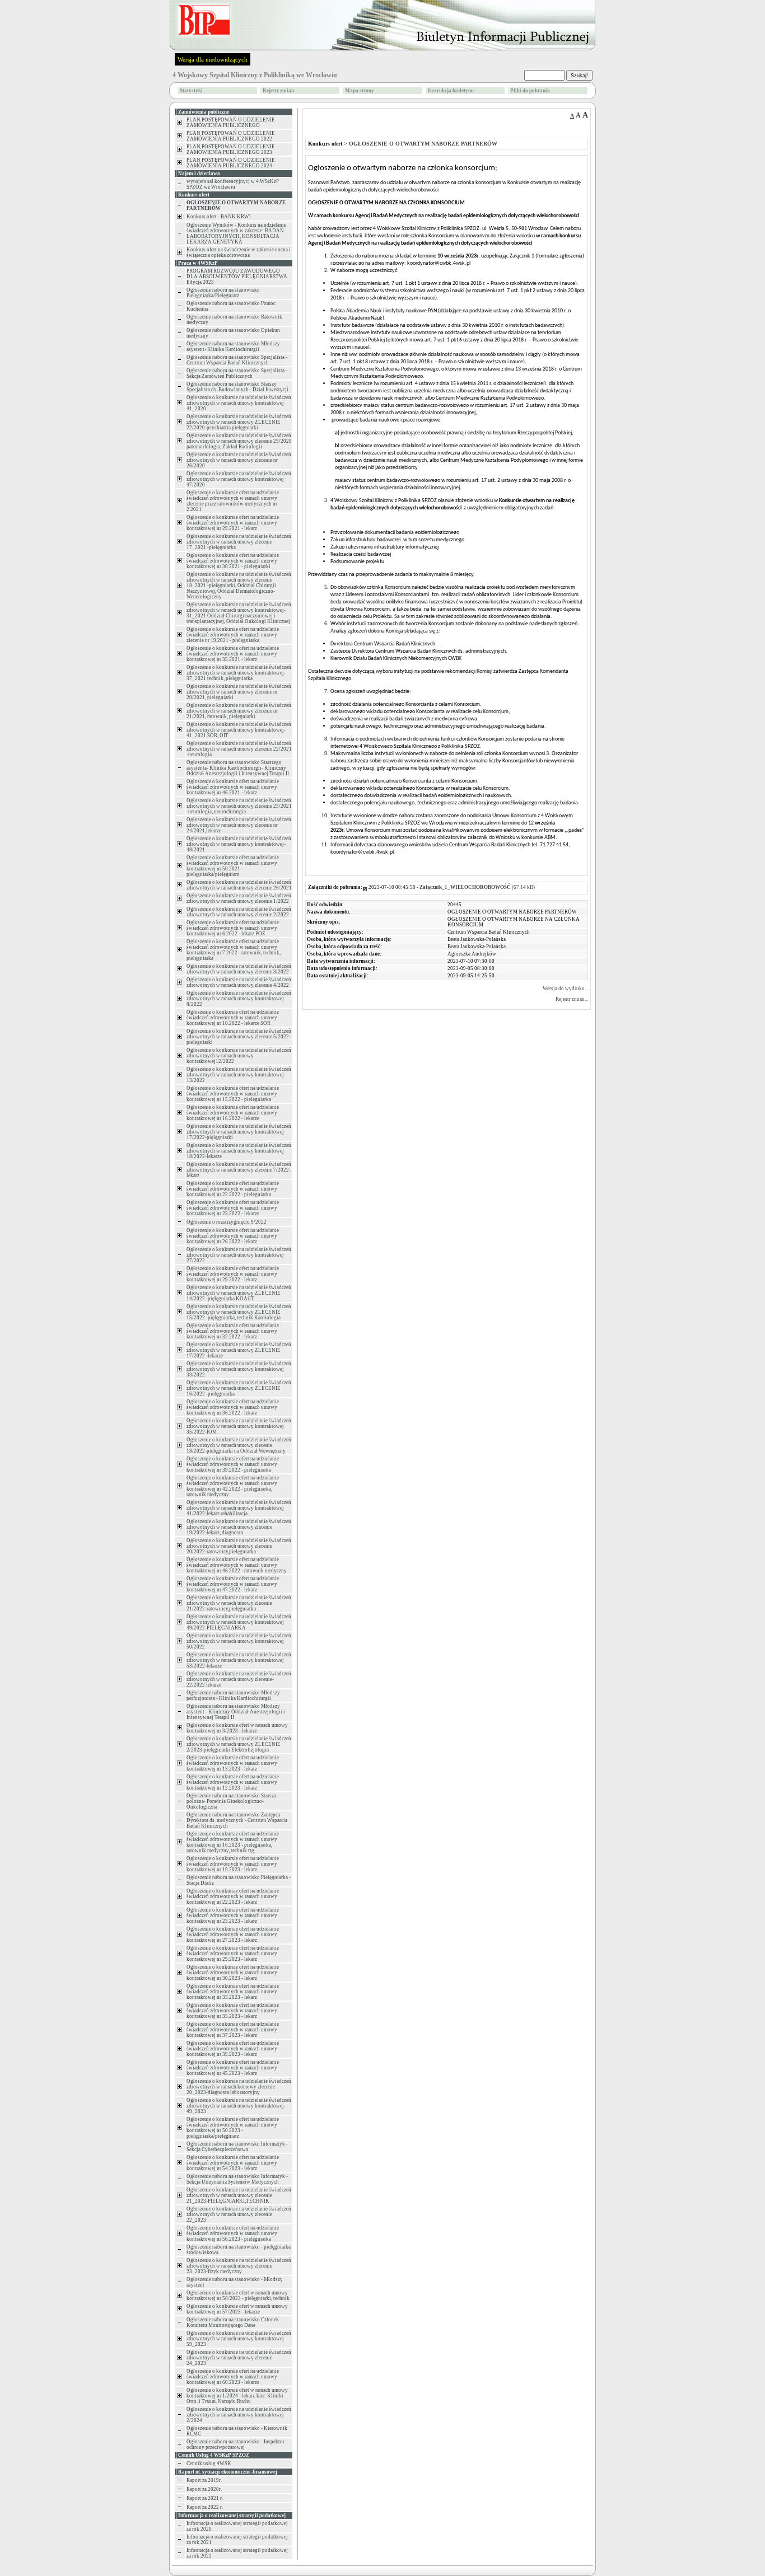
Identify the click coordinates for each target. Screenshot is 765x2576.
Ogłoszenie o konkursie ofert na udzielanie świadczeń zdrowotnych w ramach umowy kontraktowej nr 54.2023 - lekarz (233, 2163)
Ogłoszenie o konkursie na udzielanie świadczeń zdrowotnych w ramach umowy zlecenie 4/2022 (239, 982)
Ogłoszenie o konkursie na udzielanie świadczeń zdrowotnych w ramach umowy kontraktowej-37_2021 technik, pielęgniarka (239, 673)
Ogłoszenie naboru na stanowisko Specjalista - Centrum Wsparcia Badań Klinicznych (237, 360)
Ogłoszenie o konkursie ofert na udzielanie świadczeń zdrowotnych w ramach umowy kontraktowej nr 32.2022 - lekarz (233, 1331)
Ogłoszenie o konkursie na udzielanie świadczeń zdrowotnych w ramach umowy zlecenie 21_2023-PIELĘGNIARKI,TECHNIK (239, 2195)
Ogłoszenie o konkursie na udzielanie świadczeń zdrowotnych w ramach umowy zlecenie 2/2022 (239, 912)
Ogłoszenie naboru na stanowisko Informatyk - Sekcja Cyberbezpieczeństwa (237, 2147)
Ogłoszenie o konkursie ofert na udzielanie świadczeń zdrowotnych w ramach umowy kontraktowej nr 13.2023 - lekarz (233, 1763)
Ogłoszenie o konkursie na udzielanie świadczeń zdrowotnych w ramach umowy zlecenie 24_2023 (239, 2358)
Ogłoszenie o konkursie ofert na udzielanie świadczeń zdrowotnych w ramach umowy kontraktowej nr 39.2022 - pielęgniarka (233, 1464)
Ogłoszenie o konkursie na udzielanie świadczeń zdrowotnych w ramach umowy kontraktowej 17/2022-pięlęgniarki (239, 1132)
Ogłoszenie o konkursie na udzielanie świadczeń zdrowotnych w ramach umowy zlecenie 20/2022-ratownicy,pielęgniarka (239, 1546)
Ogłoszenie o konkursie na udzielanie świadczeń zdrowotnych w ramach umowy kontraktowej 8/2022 (239, 999)
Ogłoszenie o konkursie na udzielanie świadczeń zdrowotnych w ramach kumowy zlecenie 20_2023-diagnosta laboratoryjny (239, 2087)
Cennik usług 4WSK (209, 2463)
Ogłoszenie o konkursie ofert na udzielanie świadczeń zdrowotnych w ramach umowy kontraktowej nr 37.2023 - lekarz (233, 2030)
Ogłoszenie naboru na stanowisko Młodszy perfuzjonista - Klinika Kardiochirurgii (233, 1696)
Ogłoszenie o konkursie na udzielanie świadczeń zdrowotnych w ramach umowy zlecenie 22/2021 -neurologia (239, 749)
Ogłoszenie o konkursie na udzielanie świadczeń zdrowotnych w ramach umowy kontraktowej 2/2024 (239, 2415)
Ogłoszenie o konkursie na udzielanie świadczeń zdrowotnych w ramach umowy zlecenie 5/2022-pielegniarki (239, 1037)
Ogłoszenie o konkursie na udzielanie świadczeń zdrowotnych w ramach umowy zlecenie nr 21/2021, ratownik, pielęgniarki (239, 711)
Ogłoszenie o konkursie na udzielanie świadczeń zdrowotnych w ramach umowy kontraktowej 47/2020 (239, 479)
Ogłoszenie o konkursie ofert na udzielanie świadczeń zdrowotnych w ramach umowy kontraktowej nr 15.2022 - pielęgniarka (233, 1094)
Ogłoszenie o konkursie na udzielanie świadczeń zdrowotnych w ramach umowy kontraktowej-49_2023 (239, 2106)
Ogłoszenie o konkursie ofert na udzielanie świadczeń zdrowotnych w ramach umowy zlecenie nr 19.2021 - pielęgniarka (233, 635)
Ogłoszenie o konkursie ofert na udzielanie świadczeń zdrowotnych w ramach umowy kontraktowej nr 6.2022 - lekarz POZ (233, 928)
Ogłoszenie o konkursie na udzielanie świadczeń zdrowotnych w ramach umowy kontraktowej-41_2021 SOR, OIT (239, 730)
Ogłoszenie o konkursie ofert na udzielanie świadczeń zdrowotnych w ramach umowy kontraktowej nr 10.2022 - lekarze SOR (233, 1018)
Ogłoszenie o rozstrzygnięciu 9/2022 (227, 1222)
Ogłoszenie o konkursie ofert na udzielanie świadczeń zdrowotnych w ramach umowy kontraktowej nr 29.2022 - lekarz (233, 1274)
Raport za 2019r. (204, 2480)
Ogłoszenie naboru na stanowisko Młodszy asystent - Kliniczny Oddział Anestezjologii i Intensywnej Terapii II (236, 1712)
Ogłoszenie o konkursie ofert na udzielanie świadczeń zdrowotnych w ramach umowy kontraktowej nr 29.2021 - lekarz (233, 523)
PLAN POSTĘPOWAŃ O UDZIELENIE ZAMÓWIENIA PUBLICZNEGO (231, 123)
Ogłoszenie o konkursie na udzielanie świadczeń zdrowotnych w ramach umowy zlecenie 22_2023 (239, 2214)
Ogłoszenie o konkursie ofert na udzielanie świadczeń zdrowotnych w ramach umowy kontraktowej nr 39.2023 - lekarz (233, 2049)
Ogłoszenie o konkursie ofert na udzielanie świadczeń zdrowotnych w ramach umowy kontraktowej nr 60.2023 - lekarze (233, 2377)
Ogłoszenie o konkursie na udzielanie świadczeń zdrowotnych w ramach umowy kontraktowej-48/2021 (239, 844)
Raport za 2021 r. (205, 2498)
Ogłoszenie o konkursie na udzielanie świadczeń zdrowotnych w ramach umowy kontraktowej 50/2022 (239, 1641)
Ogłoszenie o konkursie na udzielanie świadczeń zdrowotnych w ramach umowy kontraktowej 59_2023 (239, 2339)
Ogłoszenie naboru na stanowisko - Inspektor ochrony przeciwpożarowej (235, 2444)
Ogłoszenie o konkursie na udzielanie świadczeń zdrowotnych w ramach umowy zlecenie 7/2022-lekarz (239, 1170)
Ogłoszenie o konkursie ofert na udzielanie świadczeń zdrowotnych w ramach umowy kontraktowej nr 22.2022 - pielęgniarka (233, 1189)
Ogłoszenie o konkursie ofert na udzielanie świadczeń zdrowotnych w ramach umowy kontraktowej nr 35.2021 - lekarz (233, 654)
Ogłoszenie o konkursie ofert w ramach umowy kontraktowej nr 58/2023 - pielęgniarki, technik (238, 2296)
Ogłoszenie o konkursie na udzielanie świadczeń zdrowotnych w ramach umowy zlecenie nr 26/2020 (239, 460)
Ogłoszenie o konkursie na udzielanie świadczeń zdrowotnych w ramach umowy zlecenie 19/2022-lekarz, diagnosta (239, 1527)
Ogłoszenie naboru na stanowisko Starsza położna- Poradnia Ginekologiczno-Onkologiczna (231, 1801)
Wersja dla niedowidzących (213, 59)
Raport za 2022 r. (205, 2507)
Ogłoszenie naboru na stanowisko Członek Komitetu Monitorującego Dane (233, 2322)
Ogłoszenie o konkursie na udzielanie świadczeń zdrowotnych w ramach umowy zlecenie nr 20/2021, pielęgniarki (239, 692)
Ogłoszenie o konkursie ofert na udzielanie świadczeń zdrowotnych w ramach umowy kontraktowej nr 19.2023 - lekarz (233, 1864)
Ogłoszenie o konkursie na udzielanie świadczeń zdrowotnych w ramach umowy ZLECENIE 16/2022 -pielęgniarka (239, 1388)
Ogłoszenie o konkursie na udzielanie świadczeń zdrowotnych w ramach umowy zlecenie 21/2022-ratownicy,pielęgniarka (239, 1603)
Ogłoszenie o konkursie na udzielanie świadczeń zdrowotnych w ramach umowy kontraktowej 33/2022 (239, 1369)
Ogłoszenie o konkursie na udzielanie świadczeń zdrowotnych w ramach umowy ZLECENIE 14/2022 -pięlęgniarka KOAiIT (239, 1293)
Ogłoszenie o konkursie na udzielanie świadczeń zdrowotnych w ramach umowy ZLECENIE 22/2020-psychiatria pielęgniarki (239, 422)
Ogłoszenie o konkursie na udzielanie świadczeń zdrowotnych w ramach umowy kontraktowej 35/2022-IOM (239, 1426)
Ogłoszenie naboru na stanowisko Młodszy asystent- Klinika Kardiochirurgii (233, 346)
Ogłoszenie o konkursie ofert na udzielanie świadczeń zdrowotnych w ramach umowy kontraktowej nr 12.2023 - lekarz (233, 1782)
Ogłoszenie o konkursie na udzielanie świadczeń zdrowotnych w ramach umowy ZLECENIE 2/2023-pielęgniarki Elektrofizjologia (239, 1744)
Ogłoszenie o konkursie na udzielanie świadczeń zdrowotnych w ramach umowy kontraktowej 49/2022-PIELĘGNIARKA (239, 1622)
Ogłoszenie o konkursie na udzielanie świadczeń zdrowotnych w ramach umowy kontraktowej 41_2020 (239, 403)
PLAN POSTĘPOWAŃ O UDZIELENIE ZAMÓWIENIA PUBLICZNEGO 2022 (231, 136)
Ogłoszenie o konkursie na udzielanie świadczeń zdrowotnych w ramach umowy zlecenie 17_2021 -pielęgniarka (239, 542)
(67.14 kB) (477, 887)
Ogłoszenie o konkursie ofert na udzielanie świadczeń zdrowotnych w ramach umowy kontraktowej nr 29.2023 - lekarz (233, 1954)
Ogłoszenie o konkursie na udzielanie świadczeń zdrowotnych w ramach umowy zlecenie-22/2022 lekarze (239, 1679)
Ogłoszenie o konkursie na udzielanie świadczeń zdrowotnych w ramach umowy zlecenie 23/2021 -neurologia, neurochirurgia (239, 806)
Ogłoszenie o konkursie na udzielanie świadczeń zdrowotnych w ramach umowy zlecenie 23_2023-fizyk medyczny (239, 2266)
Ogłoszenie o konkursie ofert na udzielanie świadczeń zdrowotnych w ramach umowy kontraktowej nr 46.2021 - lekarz (233, 787)
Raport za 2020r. (204, 2489)
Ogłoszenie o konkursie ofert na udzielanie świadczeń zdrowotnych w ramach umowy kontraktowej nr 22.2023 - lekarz (233, 1896)
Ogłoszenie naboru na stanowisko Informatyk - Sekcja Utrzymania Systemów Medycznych (237, 2179)
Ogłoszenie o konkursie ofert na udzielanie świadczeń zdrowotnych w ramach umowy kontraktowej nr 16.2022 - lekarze (233, 1113)
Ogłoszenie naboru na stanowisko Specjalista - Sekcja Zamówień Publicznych (237, 373)
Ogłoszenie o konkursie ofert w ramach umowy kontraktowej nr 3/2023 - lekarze (237, 1728)
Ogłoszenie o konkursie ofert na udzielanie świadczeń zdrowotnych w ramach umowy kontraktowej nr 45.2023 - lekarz (233, 2068)
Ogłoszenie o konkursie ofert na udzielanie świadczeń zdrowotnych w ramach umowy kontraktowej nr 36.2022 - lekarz (233, 1407)
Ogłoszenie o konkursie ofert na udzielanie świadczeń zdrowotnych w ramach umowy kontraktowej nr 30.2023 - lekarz (233, 1973)
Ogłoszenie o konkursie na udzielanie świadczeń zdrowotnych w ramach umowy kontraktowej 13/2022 (239, 1075)
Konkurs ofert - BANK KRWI (219, 217)
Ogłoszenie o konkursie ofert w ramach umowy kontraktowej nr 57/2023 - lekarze (237, 2309)
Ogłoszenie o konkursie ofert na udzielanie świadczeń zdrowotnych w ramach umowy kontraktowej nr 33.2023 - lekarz (233, 1992)
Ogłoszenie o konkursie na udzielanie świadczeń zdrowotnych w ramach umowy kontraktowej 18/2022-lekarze (239, 1151)
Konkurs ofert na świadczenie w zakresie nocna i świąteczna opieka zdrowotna (239, 252)
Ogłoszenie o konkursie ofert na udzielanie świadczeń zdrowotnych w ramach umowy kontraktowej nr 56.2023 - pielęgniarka (233, 2233)
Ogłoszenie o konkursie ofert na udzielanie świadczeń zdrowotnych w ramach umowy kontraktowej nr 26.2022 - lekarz (233, 1236)
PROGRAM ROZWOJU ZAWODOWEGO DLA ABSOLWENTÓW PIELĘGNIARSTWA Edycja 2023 (237, 277)
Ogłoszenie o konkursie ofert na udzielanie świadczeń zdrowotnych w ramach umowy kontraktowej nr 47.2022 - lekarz (233, 1584)
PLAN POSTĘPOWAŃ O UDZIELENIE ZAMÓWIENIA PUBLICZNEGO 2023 (231, 149)
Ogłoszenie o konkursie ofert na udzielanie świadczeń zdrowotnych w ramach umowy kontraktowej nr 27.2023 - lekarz (233, 1935)
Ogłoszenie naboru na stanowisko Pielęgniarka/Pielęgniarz (223, 293)
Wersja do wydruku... (565, 989)
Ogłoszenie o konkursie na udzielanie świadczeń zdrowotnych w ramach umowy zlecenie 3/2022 (239, 969)
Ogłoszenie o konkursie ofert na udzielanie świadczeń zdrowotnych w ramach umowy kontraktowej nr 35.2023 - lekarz (233, 2011)
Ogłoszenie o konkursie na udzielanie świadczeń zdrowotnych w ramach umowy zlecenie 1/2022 (239, 898)
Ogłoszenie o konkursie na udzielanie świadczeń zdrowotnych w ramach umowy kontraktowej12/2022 (239, 1056)
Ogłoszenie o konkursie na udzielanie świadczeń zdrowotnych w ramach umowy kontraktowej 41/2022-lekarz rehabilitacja (239, 1508)
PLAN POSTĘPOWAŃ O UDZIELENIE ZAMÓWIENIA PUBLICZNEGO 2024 (231, 163)
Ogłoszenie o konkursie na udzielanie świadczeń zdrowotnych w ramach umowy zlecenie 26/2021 (239, 885)
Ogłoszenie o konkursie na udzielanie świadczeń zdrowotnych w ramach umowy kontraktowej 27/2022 (239, 1255)
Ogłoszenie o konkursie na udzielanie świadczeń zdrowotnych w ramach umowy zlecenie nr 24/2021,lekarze (239, 825)
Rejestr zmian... (572, 999)
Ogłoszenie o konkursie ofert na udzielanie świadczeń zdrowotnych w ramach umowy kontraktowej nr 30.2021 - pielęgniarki (233, 561)
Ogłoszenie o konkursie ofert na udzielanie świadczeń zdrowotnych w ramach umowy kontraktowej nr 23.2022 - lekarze (233, 1208)
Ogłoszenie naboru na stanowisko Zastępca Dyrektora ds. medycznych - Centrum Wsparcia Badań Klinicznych (237, 1820)
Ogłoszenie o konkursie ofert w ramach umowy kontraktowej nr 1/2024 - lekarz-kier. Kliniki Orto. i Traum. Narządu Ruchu (237, 2396)
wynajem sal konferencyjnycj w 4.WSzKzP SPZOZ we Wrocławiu (233, 184)
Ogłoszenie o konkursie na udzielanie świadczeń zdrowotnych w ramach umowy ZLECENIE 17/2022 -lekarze (239, 1350)
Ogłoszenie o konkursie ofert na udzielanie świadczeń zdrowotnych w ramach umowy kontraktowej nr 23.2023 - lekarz (233, 1915)
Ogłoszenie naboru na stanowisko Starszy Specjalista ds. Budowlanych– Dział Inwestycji (237, 387)
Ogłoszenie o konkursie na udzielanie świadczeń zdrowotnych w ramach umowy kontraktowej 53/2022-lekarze (239, 1660)
